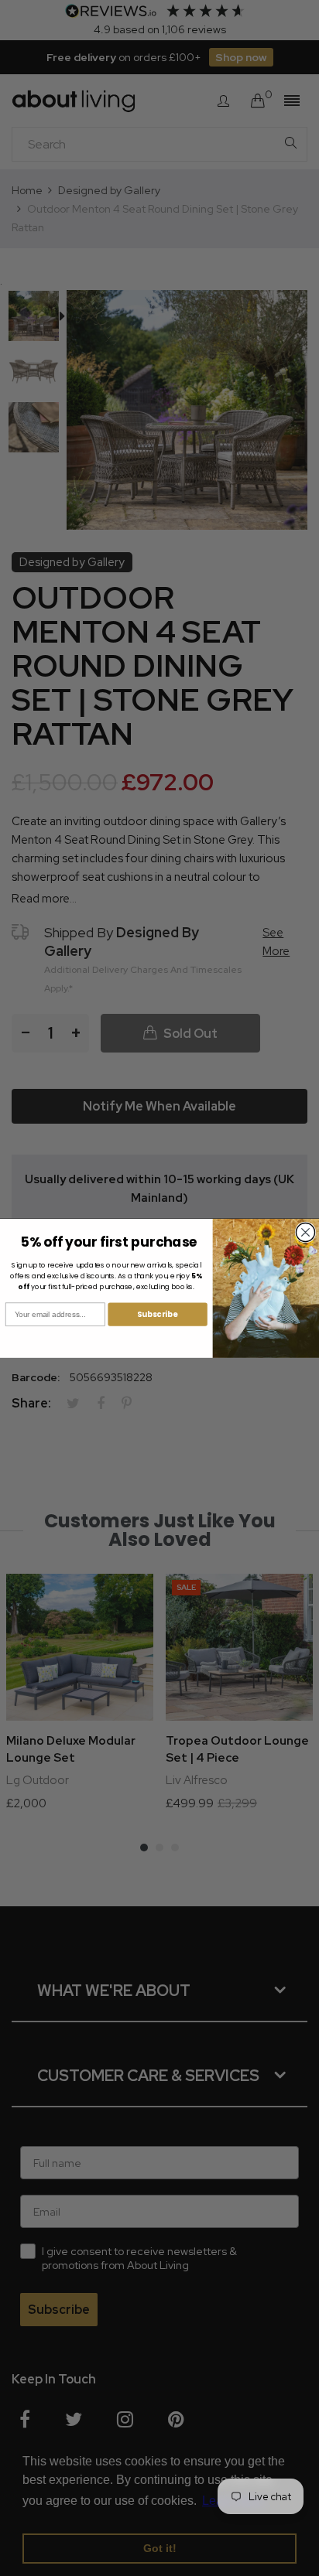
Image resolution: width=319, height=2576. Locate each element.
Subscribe (158, 1314)
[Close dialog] (305, 1232)
